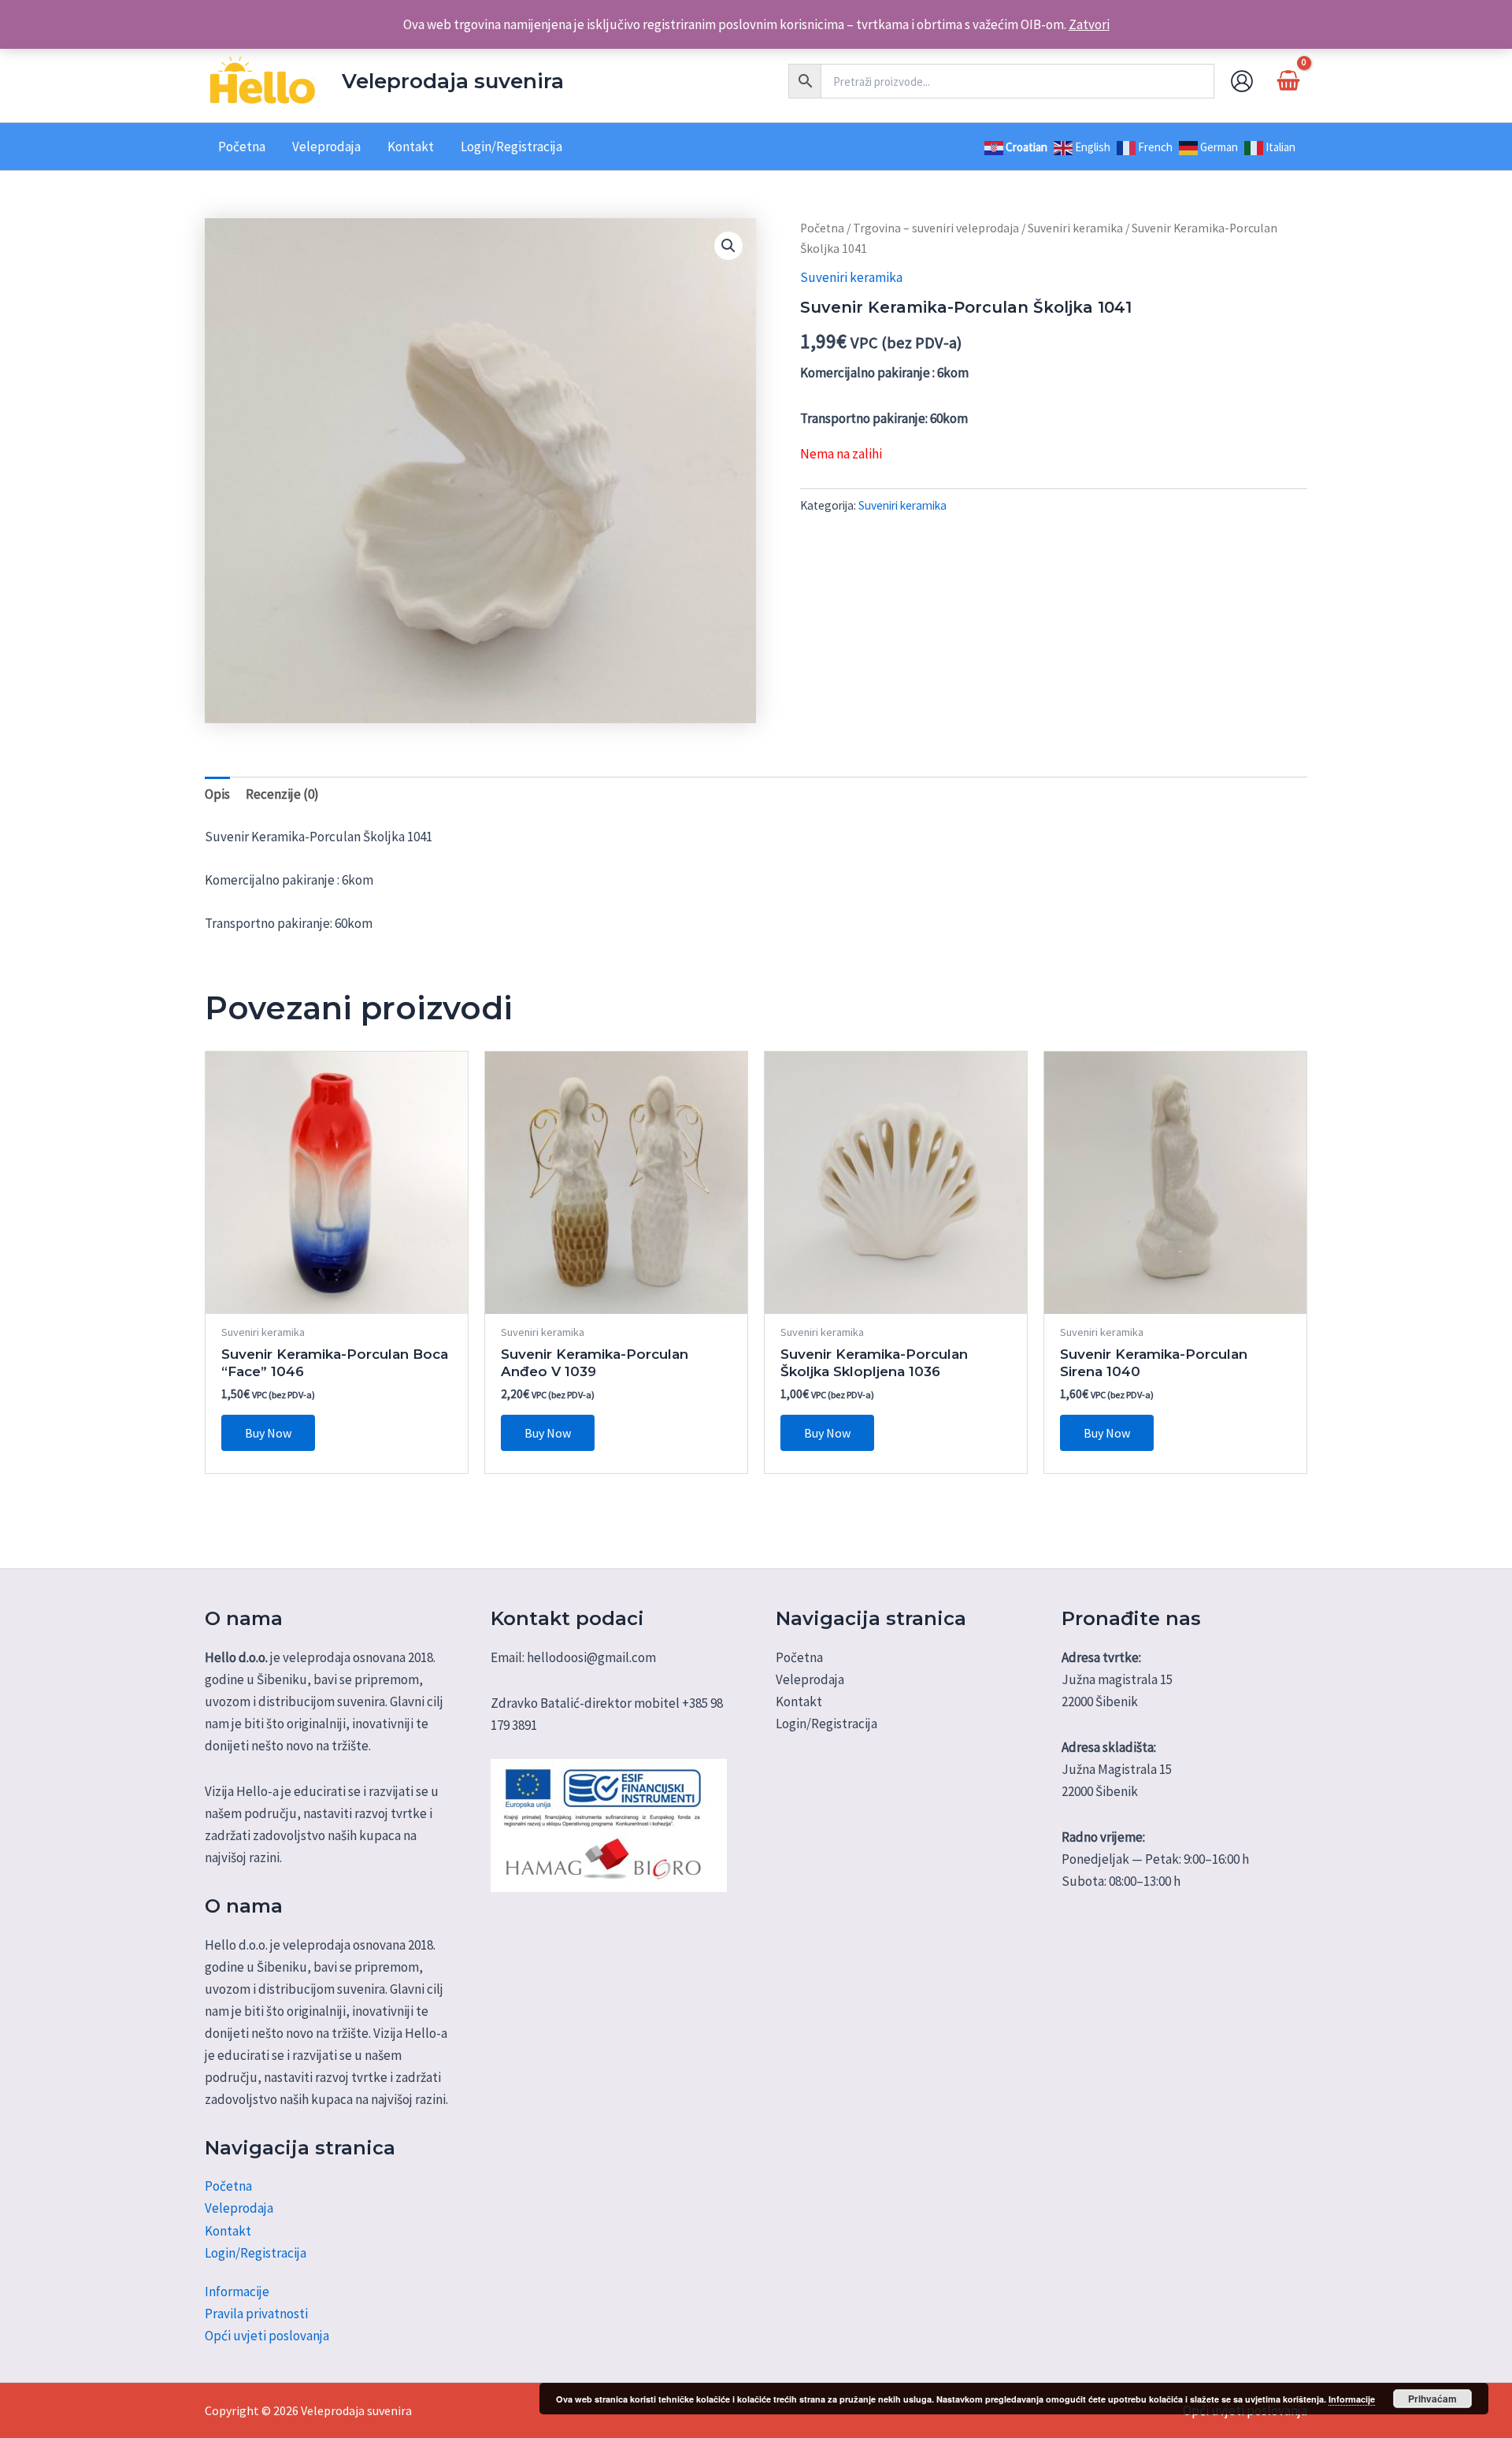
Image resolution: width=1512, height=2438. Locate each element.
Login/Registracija (256, 2253)
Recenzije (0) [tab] (282, 794)
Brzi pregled (337, 1298)
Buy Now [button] (268, 1433)
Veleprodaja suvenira (453, 81)
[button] (728, 246)
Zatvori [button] (1089, 24)
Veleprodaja (239, 2208)
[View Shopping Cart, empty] (1288, 81)
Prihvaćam (1432, 2399)
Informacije (237, 2291)
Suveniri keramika (1075, 228)
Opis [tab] (217, 794)
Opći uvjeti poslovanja (267, 2336)
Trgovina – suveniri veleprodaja (936, 228)
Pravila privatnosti (256, 2314)
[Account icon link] (1242, 81)
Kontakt (228, 2231)
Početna (822, 228)
